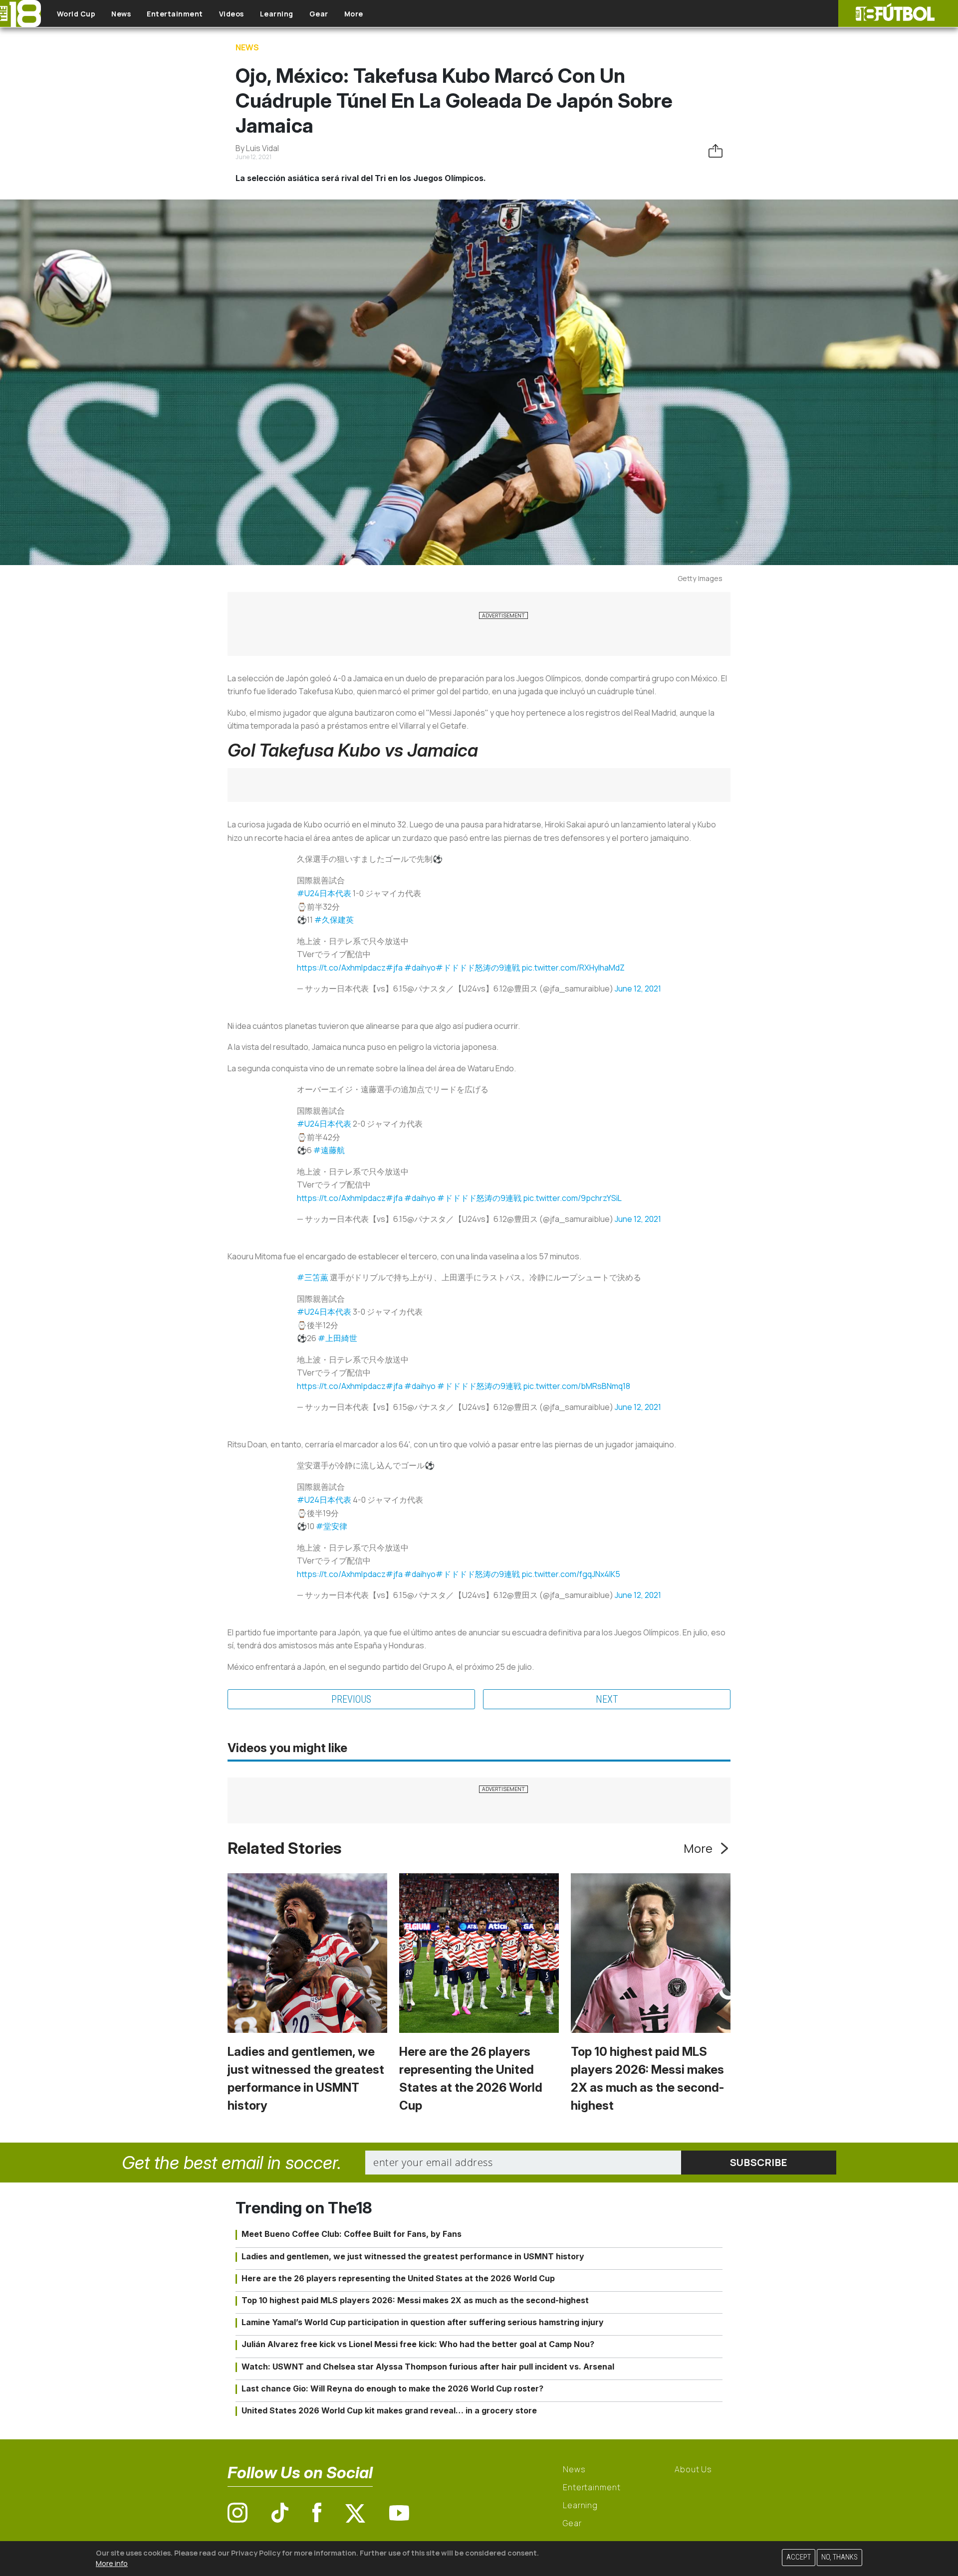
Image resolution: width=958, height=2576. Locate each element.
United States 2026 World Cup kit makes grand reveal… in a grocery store (389, 2410)
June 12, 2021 (638, 989)
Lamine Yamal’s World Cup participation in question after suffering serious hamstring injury (423, 2322)
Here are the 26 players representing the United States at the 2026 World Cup (398, 2278)
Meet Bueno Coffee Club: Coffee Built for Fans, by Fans (352, 2234)
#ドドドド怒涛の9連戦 (478, 968)
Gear (319, 14)
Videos (232, 14)
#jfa (394, 968)
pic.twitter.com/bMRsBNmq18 (577, 1386)
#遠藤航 (329, 1150)
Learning (277, 14)
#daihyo (420, 968)
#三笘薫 (313, 1277)
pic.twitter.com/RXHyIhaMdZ (573, 968)
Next (607, 1699)
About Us (693, 2469)
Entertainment (175, 14)
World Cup (76, 14)
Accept (799, 2557)
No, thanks (839, 2557)
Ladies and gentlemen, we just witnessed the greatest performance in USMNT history (413, 2256)
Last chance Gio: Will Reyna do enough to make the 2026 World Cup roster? (392, 2388)
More (354, 14)
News (121, 14)
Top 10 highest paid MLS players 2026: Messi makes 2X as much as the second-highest (415, 2300)
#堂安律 (332, 1526)
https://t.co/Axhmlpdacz (341, 968)
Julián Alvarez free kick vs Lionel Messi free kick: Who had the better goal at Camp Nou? (418, 2344)
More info (112, 2563)
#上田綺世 (338, 1338)
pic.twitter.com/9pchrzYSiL (572, 1198)
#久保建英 (334, 920)
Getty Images (700, 578)
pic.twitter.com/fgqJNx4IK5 (571, 1574)
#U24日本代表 (324, 893)
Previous (351, 1699)
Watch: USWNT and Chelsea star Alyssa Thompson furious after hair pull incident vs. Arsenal (428, 2367)
